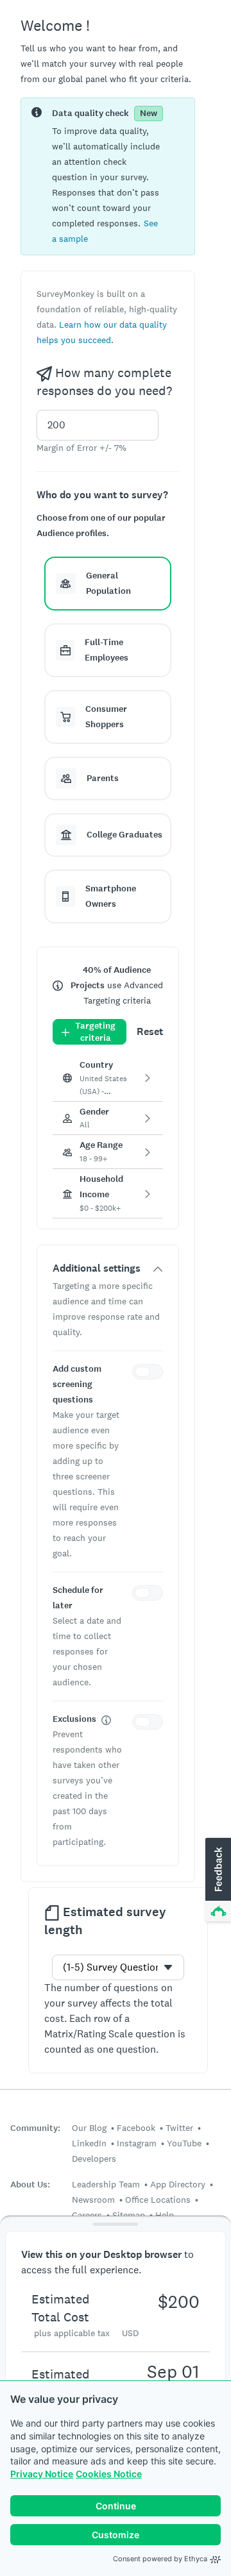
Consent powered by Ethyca (160, 2559)
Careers (87, 2215)
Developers (94, 2159)
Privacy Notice (42, 2474)
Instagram (137, 2143)
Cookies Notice (109, 2474)
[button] (108, 584)
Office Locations (158, 2200)
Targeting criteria (95, 1032)
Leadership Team (106, 2184)
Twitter (179, 2128)
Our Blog (89, 2128)
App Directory (178, 2184)
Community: (35, 2128)
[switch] (150, 1374)
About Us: (30, 2185)
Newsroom (93, 2200)
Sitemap (129, 2215)
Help (165, 2215)
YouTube (184, 2143)
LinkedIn (89, 2143)
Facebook (136, 2128)
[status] (108, 176)
